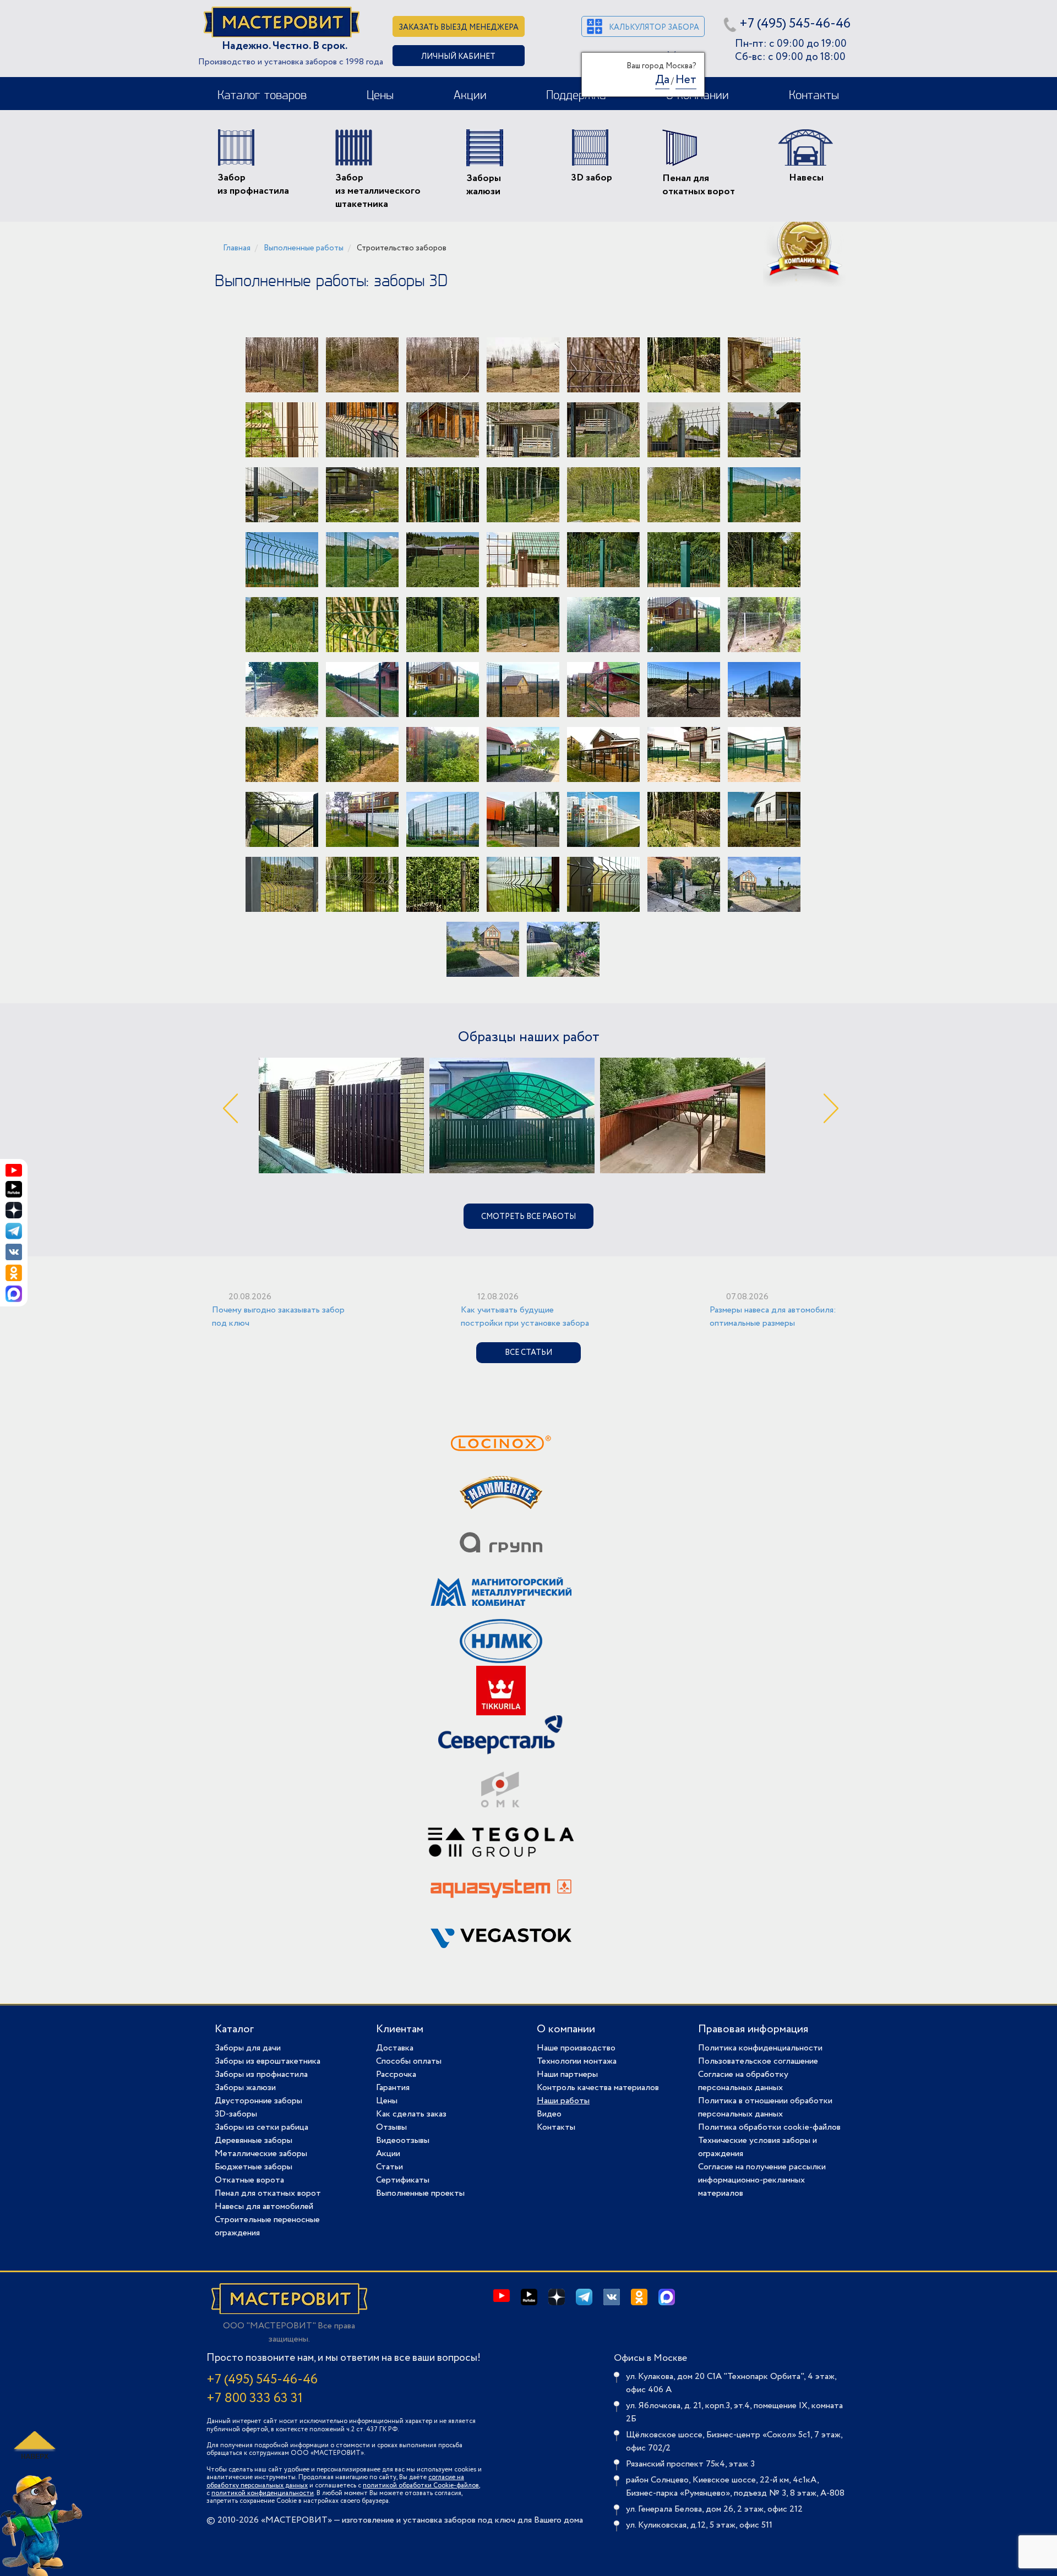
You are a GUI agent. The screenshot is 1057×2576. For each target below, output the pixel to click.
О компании (566, 2029)
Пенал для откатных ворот (268, 2193)
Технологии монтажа (577, 2061)
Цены (380, 96)
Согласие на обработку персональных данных (743, 2081)
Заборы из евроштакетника (268, 2061)
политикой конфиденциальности (263, 2493)
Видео (549, 2114)
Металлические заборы (261, 2154)
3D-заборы (236, 2114)
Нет (686, 80)
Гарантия (393, 2088)
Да (662, 80)
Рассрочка (396, 2074)
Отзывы (391, 2127)
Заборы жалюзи (245, 2088)
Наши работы (563, 2101)
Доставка (395, 2048)
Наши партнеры (567, 2074)
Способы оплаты (409, 2061)
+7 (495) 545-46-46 (795, 24)
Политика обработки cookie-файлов (769, 2127)
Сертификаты (403, 2180)
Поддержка (576, 96)
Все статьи (528, 1353)
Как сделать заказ (411, 2114)
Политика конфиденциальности (760, 2048)
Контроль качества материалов (598, 2088)
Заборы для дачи (248, 2048)
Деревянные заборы (254, 2140)
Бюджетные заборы (254, 2167)
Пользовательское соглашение (758, 2061)
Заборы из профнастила (261, 2074)
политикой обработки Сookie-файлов (421, 2485)
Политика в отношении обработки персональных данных (765, 2107)
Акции (470, 96)
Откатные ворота (249, 2180)
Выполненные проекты (420, 2193)
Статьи (389, 2167)
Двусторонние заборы (258, 2101)
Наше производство (576, 2048)
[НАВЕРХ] (33, 2445)
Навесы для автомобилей (264, 2206)
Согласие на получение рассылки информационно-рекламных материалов (762, 2180)
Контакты (814, 96)
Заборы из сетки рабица (261, 2127)
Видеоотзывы (403, 2140)
